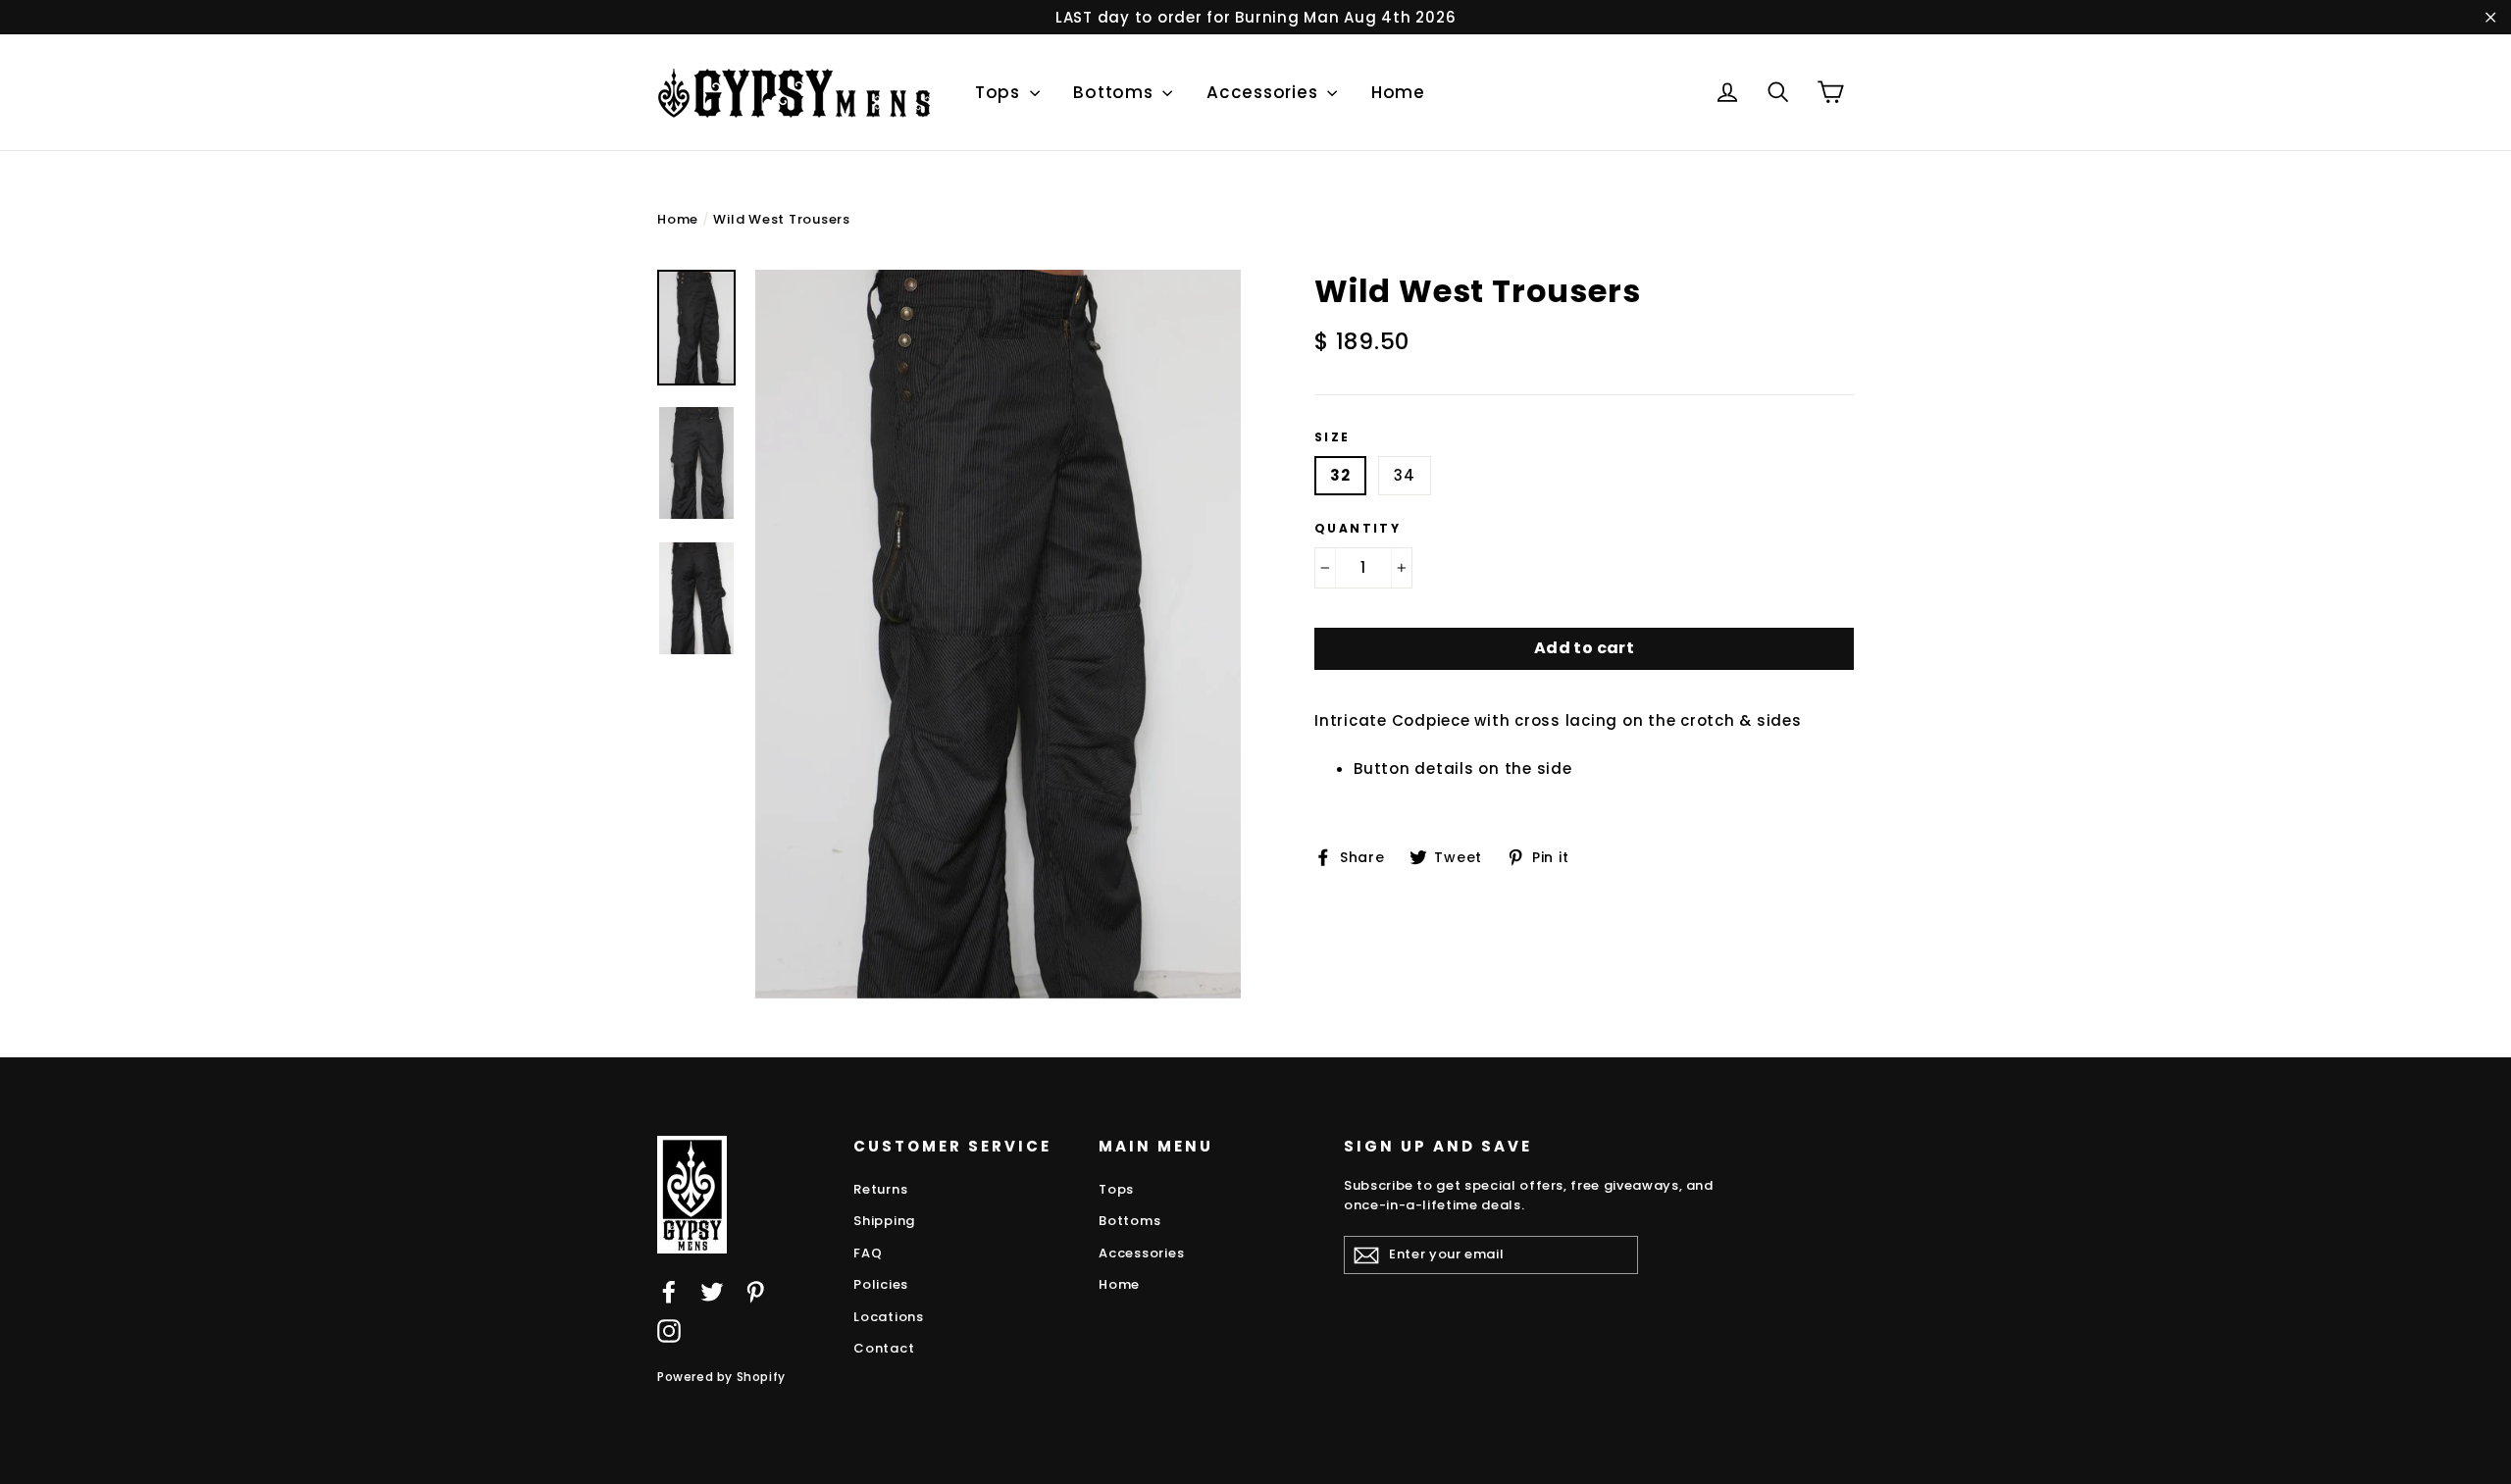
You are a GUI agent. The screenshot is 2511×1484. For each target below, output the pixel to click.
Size (1332, 437)
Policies (881, 1284)
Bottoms (1115, 92)
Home (1398, 92)
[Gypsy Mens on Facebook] (669, 1291)
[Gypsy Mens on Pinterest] (755, 1291)
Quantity (1358, 529)
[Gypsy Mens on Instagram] (669, 1330)
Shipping (884, 1221)
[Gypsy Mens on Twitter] (712, 1291)
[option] (998, 634)
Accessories (1264, 92)
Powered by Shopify (721, 1377)
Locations (889, 1317)
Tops (1000, 92)
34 (1405, 475)
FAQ (868, 1253)
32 (1340, 475)
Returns (880, 1189)
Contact (884, 1348)
